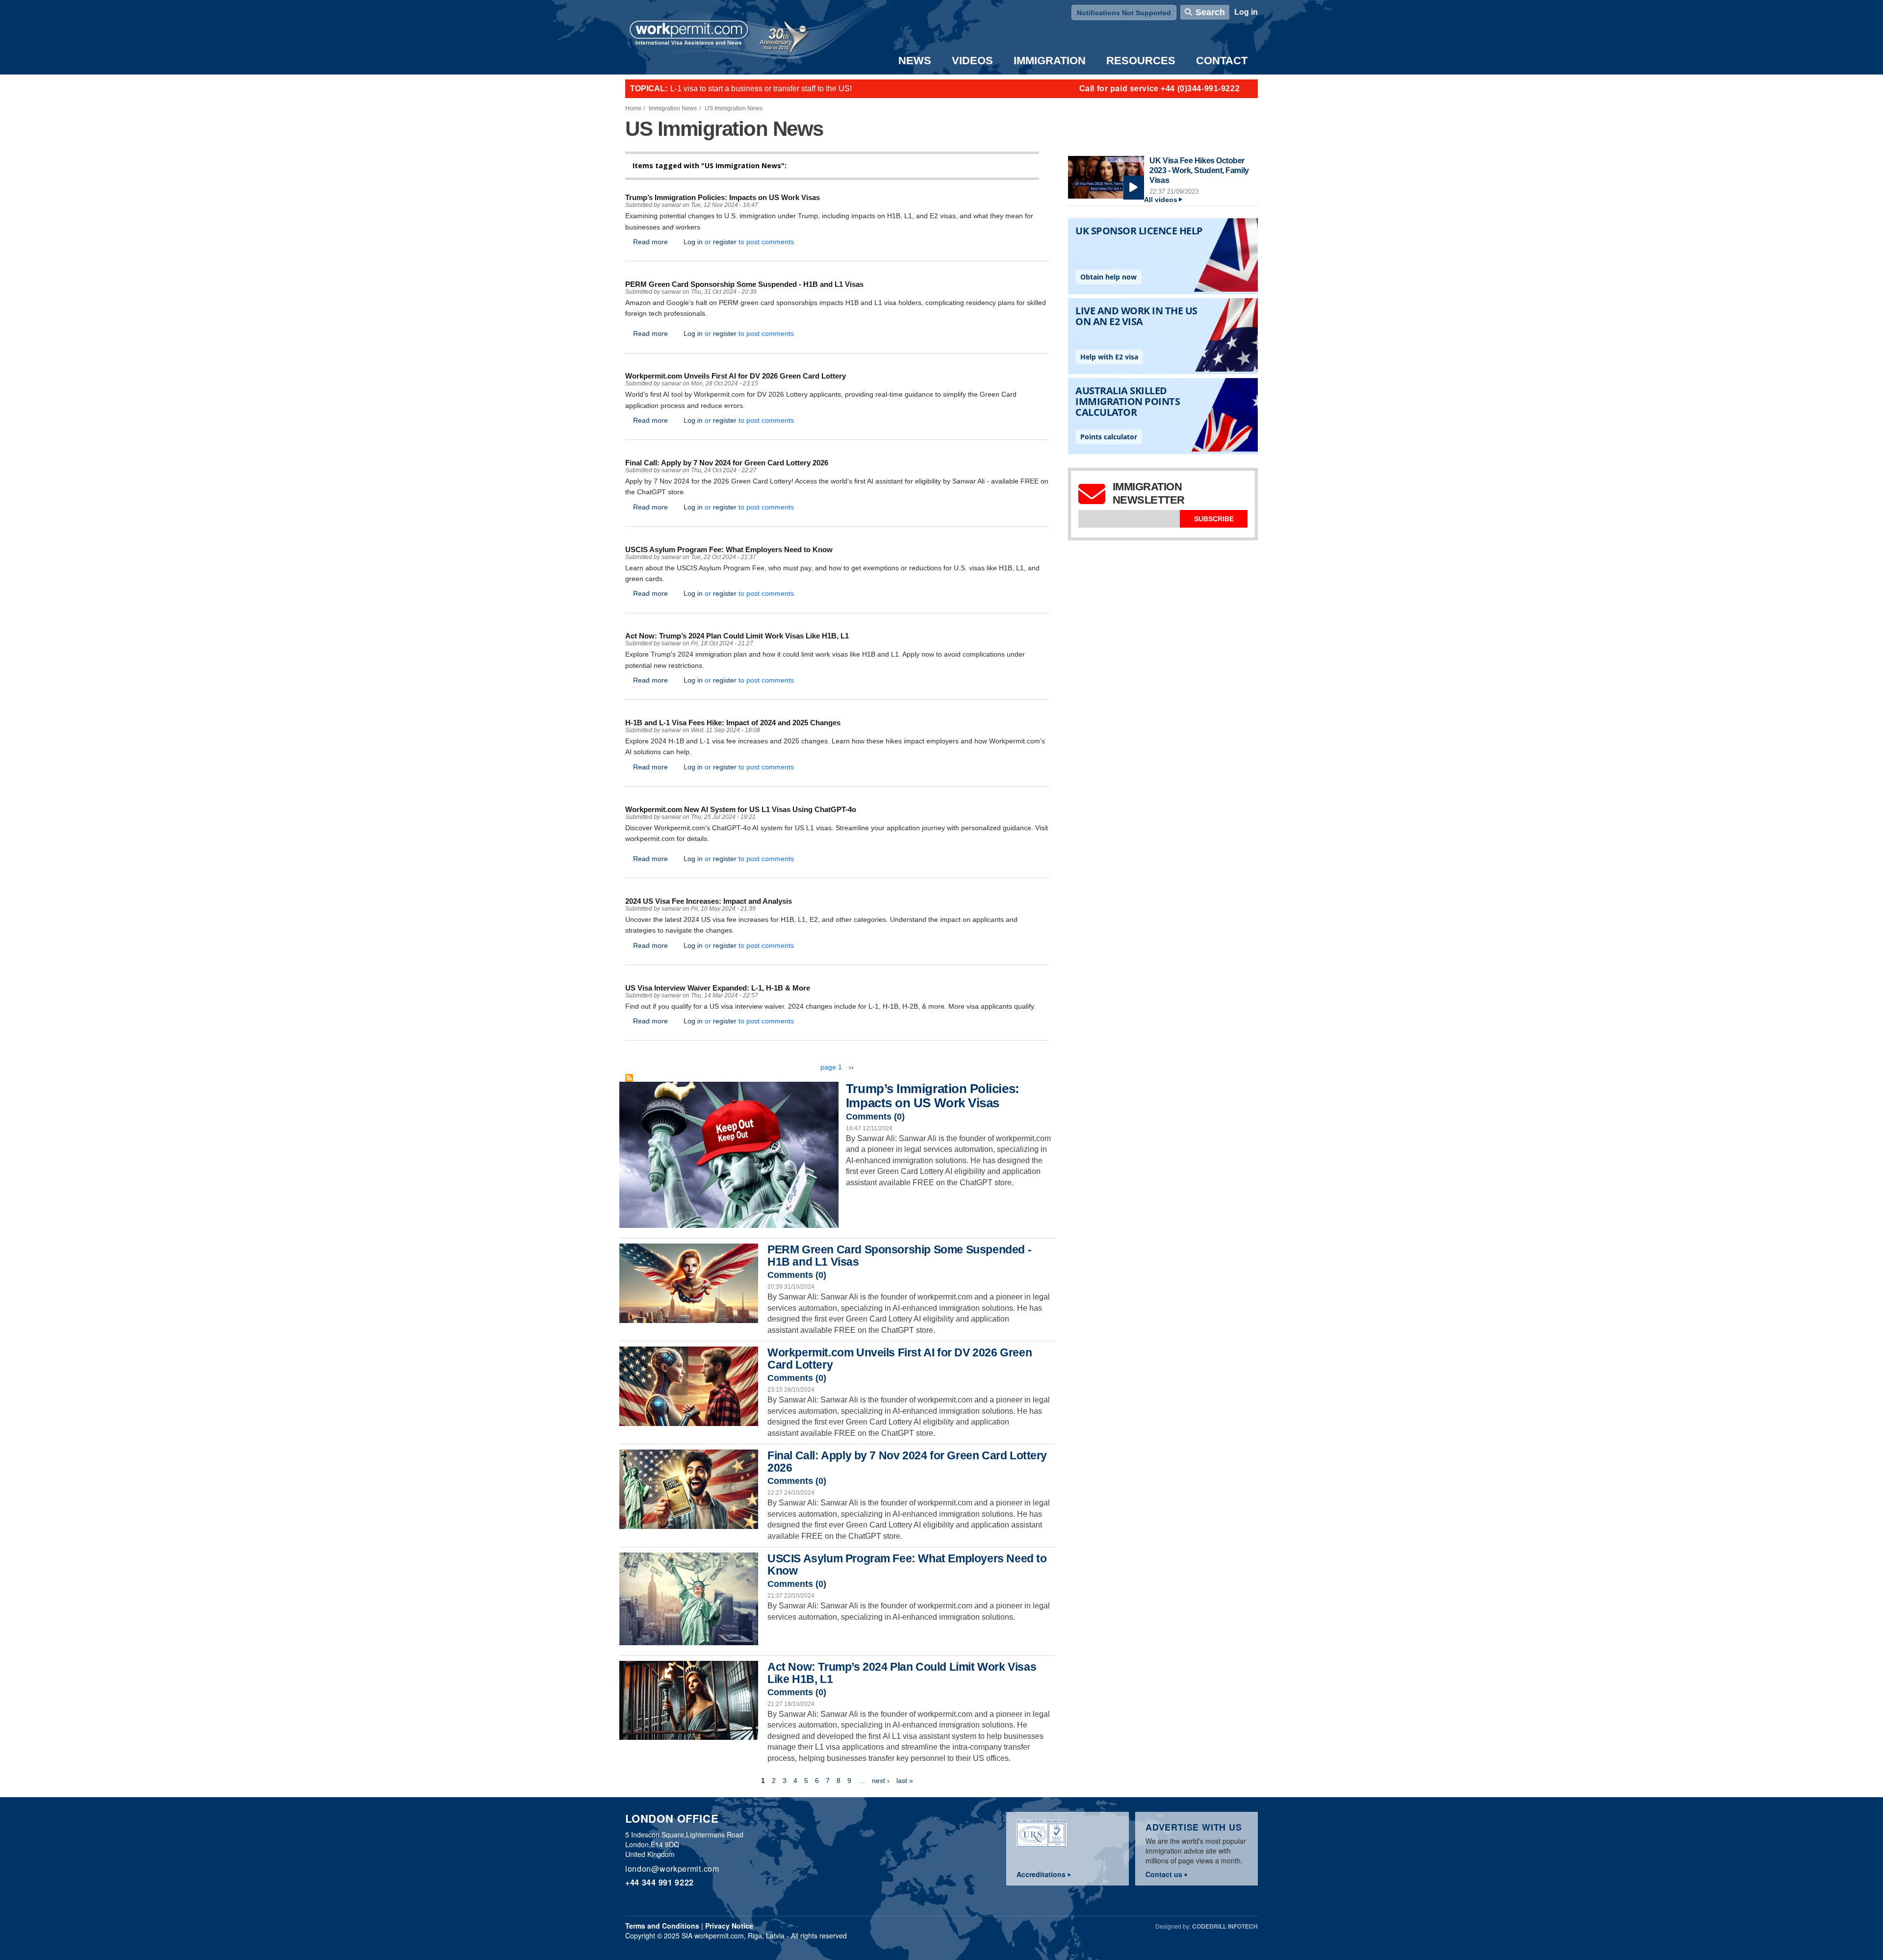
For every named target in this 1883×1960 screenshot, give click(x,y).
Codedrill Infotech (1225, 1926)
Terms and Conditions (662, 1926)
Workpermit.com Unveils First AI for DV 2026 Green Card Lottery (900, 1359)
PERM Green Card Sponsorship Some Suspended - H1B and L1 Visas (899, 1256)
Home (633, 108)
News (915, 61)
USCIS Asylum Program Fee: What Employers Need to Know (907, 1565)
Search (1210, 12)
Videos (972, 61)
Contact (1222, 61)
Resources (1141, 61)
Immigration (1050, 61)
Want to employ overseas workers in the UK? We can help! (772, 89)
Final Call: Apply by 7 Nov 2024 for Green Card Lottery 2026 (907, 1462)
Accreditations (1041, 1874)
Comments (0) (875, 1117)
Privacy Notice (729, 1926)
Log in (1246, 12)
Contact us (1164, 1874)
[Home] (689, 34)
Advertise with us (1194, 1827)
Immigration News (673, 108)
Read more (650, 242)
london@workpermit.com (672, 1869)
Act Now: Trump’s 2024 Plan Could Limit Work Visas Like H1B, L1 (902, 1673)
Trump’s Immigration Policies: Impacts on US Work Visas (933, 1095)
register (725, 242)
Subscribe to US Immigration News (629, 1078)
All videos (1161, 200)
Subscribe (1214, 519)
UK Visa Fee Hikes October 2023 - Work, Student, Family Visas (1199, 170)
